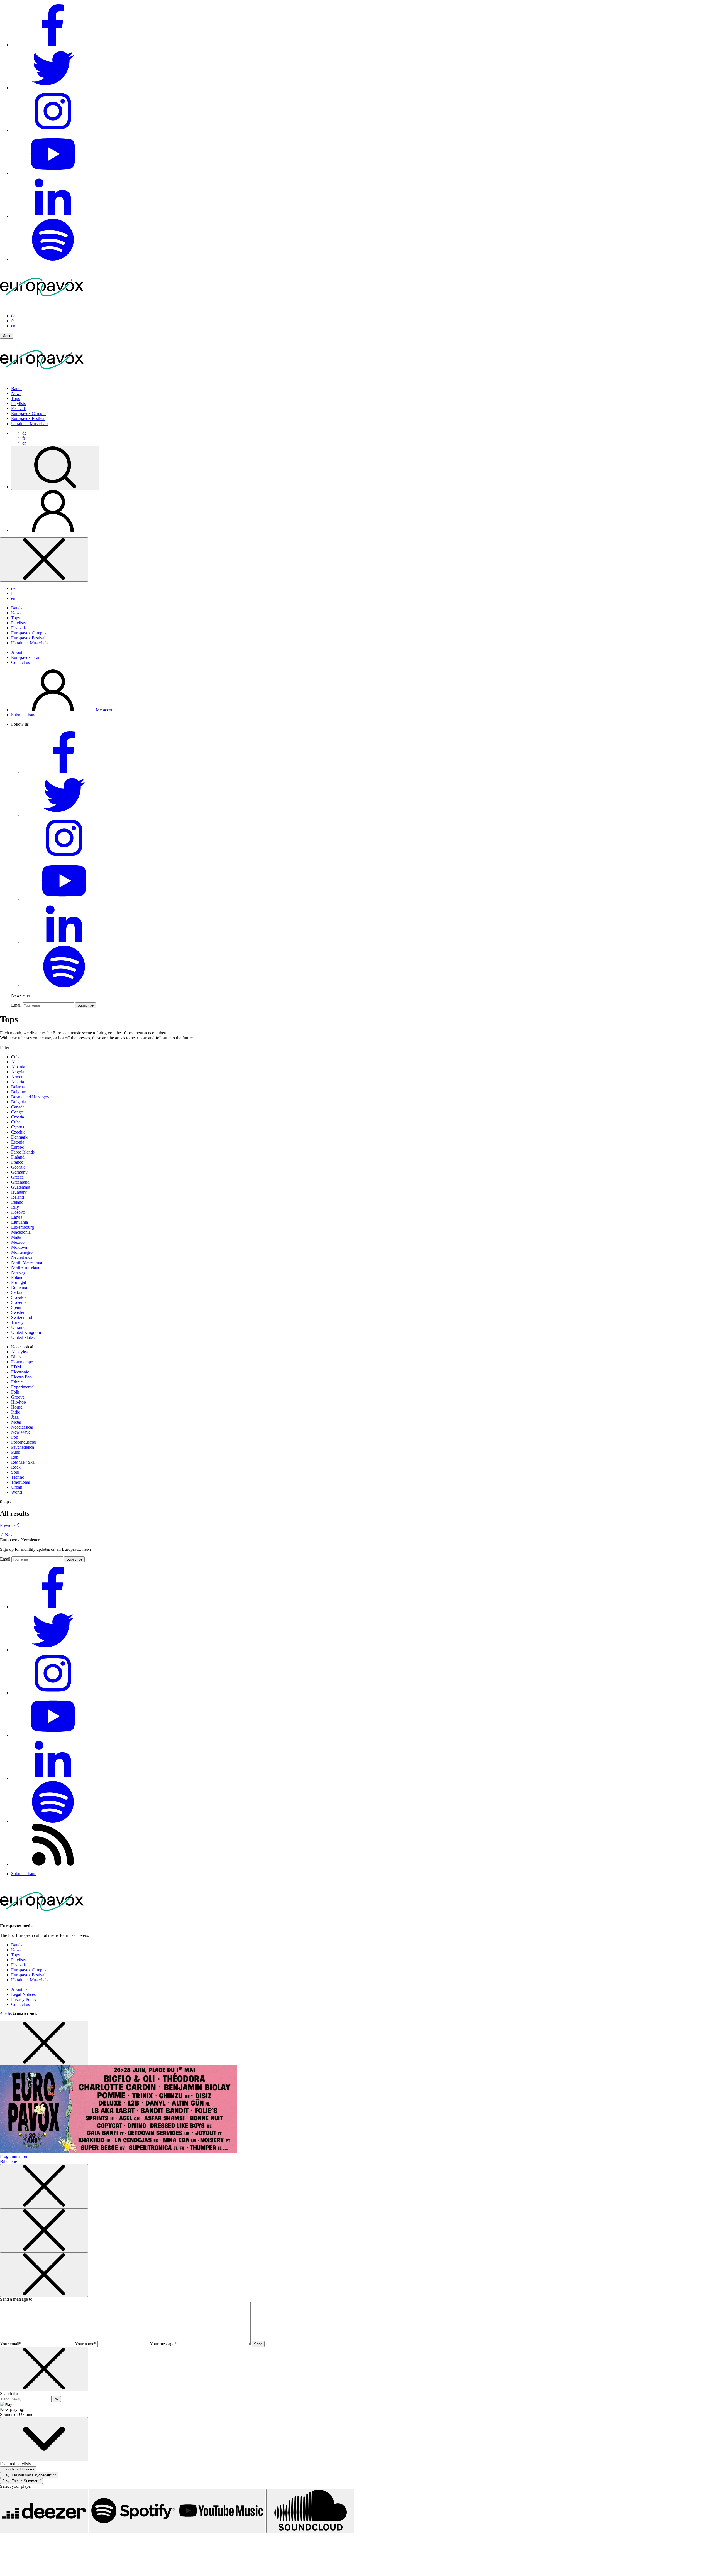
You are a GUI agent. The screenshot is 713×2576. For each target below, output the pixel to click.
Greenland (20, 1182)
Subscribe (86, 1005)
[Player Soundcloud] (310, 2511)
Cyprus (18, 1127)
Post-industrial (24, 1442)
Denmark (19, 1137)
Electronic (20, 1372)
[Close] (44, 559)
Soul (15, 1472)
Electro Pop (21, 1377)
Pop (15, 1437)
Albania (18, 1067)
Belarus (18, 1087)
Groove (18, 1397)
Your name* (86, 2344)
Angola (18, 1072)
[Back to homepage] (42, 306)
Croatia (18, 1117)
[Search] (55, 468)
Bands (17, 388)
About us (19, 1989)
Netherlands (22, 1257)
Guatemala (21, 1187)
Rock (16, 1467)
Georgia (18, 1167)
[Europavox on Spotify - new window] (53, 259)
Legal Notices (23, 1994)
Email (16, 1005)
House (17, 1407)
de (13, 316)
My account (106, 710)
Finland (18, 1157)
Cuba (16, 1122)
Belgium (19, 1092)
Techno (18, 1477)
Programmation (14, 2156)
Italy (15, 1207)
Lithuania (19, 1222)
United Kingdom (26, 1332)
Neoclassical (22, 1427)
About (17, 652)
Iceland (18, 1197)
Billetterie (8, 2161)
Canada (18, 1107)
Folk (15, 1392)
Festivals (19, 409)
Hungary (19, 1192)
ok (57, 2399)
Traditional (21, 1482)
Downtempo (22, 1362)
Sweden (18, 1312)
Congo (17, 1112)
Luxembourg (23, 1227)
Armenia (19, 1077)
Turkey (17, 1322)
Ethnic (17, 1382)
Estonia (18, 1142)
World (17, 1492)
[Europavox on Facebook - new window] (53, 45)
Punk (16, 1452)
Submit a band (24, 715)
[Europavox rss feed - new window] (53, 1864)
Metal (16, 1422)
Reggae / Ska (23, 1462)
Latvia (17, 1217)
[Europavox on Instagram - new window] (53, 130)
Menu (7, 336)
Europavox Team (26, 657)
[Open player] (44, 2439)
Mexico (18, 1242)
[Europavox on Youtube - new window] (53, 173)
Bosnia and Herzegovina (33, 1097)
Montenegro (22, 1252)
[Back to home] (42, 379)
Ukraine (18, 1327)
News (16, 393)
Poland (17, 1277)
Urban (17, 1487)
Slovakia (19, 1297)
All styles (19, 1352)
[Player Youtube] (221, 2511)
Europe (18, 1147)
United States (23, 1337)
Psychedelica (23, 1447)
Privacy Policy (24, 1999)
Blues (16, 1357)
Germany (19, 1172)
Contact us (20, 662)
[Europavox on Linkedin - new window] (53, 216)
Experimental (23, 1387)
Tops (15, 398)
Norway (18, 1272)
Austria (18, 1082)
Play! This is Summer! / (21, 2481)
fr (13, 321)
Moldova (19, 1247)
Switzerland (22, 1317)
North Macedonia (27, 1262)
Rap (15, 1457)
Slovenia (19, 1302)
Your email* (11, 2344)
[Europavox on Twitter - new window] (53, 88)
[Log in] (53, 530)
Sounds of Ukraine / (18, 2469)
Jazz (15, 1417)
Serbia (17, 1292)
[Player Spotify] (133, 2511)
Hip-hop (19, 1402)
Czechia (18, 1132)
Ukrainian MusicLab (29, 424)
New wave (21, 1432)
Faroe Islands (23, 1152)
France (17, 1162)
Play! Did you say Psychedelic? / (29, 2475)
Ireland (17, 1202)
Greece (17, 1177)
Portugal (19, 1282)
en (13, 326)
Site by (6, 2014)
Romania (19, 1287)
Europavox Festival (28, 419)
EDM (16, 1367)
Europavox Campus (29, 414)
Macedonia (21, 1232)
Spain (16, 1307)
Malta (16, 1237)
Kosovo (18, 1212)
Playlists (18, 403)
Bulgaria (19, 1102)
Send (258, 2344)
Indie (16, 1412)
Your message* (163, 2344)
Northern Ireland (26, 1267)
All (14, 1062)
